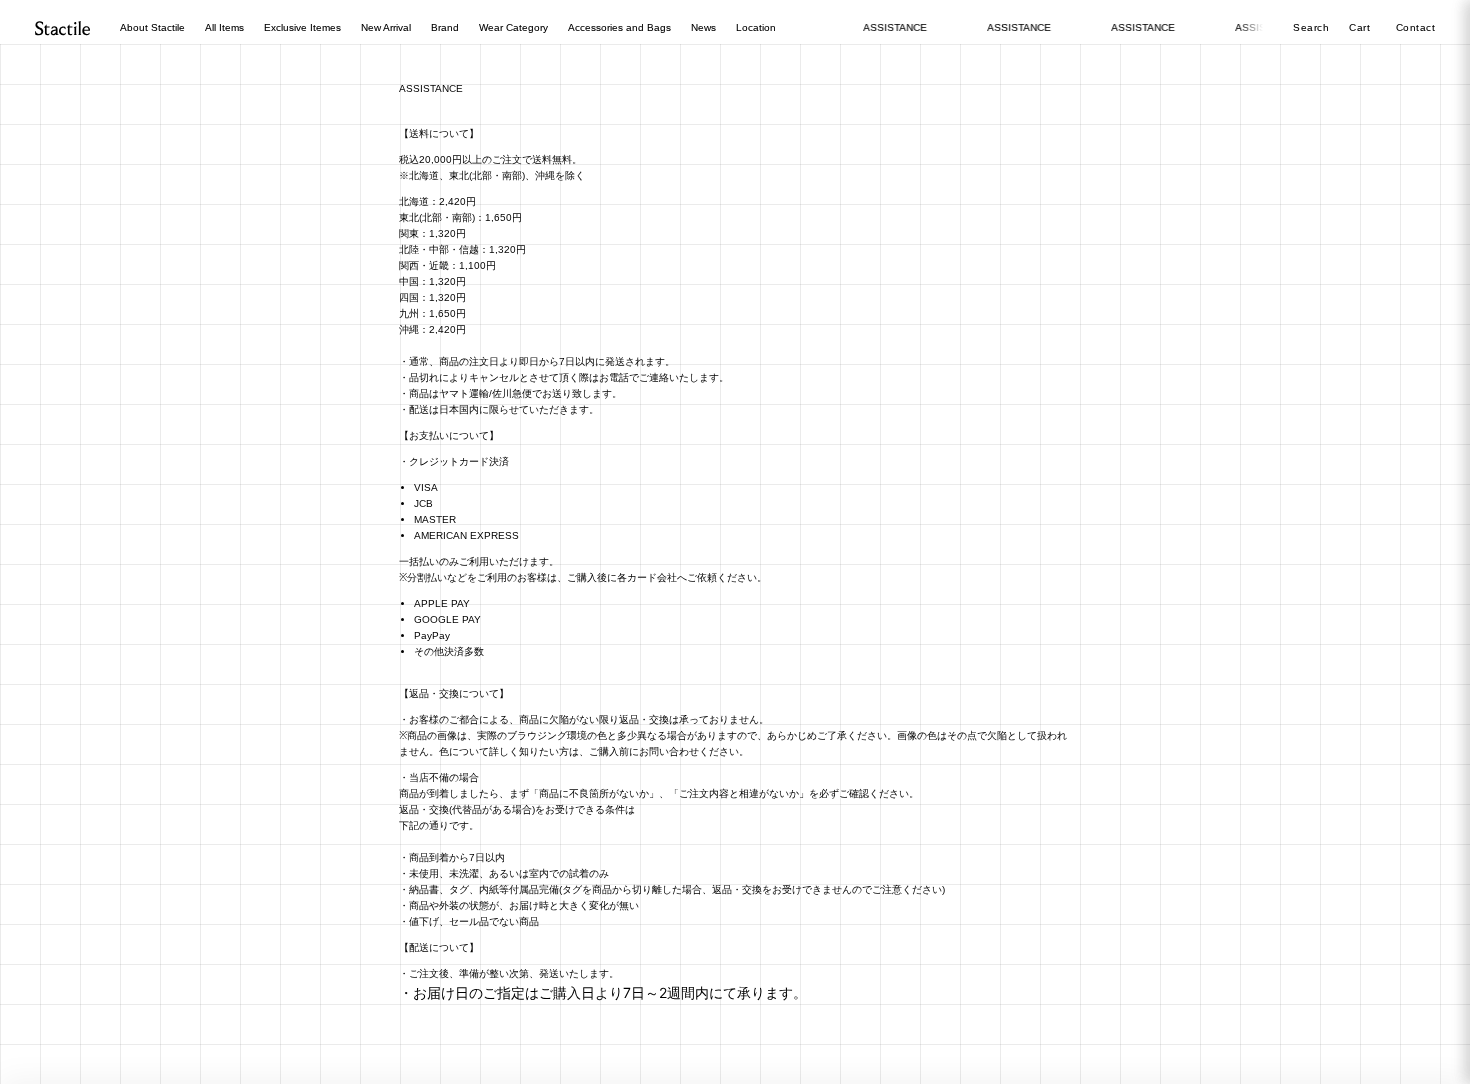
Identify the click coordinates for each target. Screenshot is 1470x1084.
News (703, 27)
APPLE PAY (442, 603)
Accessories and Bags (619, 27)
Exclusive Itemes (302, 27)
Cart (1361, 27)
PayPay (432, 635)
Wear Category (513, 27)
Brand (445, 27)
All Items (224, 27)
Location (756, 27)
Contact (1416, 27)
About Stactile (152, 27)
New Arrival (386, 27)
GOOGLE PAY (447, 619)
